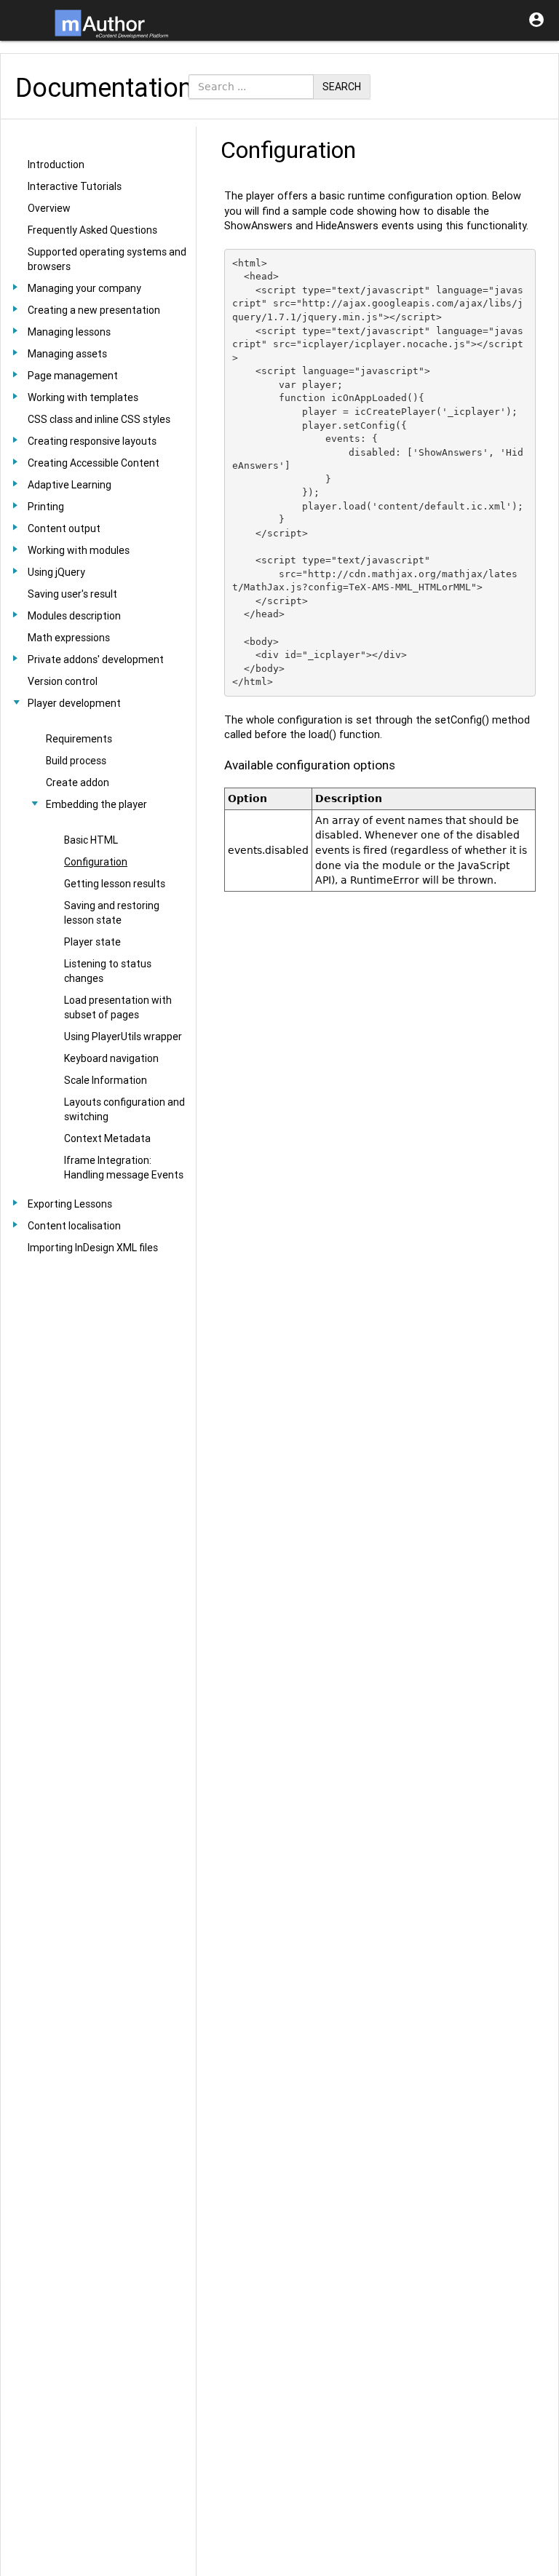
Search (342, 87)
